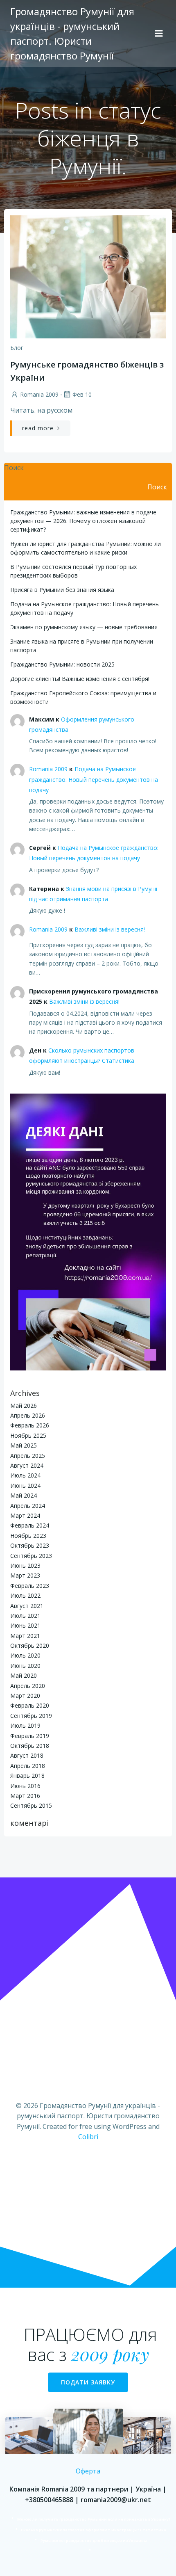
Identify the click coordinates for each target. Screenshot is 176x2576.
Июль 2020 (25, 1655)
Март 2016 (25, 1796)
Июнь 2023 (25, 1565)
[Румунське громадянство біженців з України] (88, 276)
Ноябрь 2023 (28, 1536)
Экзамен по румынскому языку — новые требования (84, 627)
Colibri (88, 2137)
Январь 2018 (27, 1776)
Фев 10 (82, 394)
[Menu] (159, 34)
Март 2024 (25, 1515)
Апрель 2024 (28, 1506)
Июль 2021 (25, 1616)
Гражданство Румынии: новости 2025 (62, 664)
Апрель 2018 (28, 1766)
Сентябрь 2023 (31, 1556)
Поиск (14, 468)
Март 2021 (25, 1636)
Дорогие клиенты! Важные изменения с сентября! (80, 679)
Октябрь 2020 (30, 1645)
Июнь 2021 (25, 1625)
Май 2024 (24, 1495)
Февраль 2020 (30, 1705)
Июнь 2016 (25, 1786)
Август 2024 (27, 1465)
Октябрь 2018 (30, 1746)
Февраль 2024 (30, 1525)
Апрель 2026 (28, 1415)
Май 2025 (24, 1445)
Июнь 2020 (25, 1666)
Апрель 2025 (28, 1456)
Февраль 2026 (30, 1425)
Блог (17, 348)
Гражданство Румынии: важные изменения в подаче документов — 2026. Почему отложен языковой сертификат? (83, 521)
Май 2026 (24, 1406)
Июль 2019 (25, 1725)
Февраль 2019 (30, 1736)
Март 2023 (25, 1575)
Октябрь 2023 (30, 1545)
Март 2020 (25, 1696)
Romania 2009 (39, 394)
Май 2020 (24, 1675)
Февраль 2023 (30, 1586)
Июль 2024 (25, 1475)
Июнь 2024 (25, 1486)
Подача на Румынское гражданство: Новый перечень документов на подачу (94, 779)
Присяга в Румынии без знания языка (62, 590)
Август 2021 (27, 1606)
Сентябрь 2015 (31, 1805)
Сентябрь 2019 (31, 1716)
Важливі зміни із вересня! (110, 929)
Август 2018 (27, 1755)
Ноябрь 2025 (28, 1435)
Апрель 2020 (28, 1686)
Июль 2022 (25, 1595)
